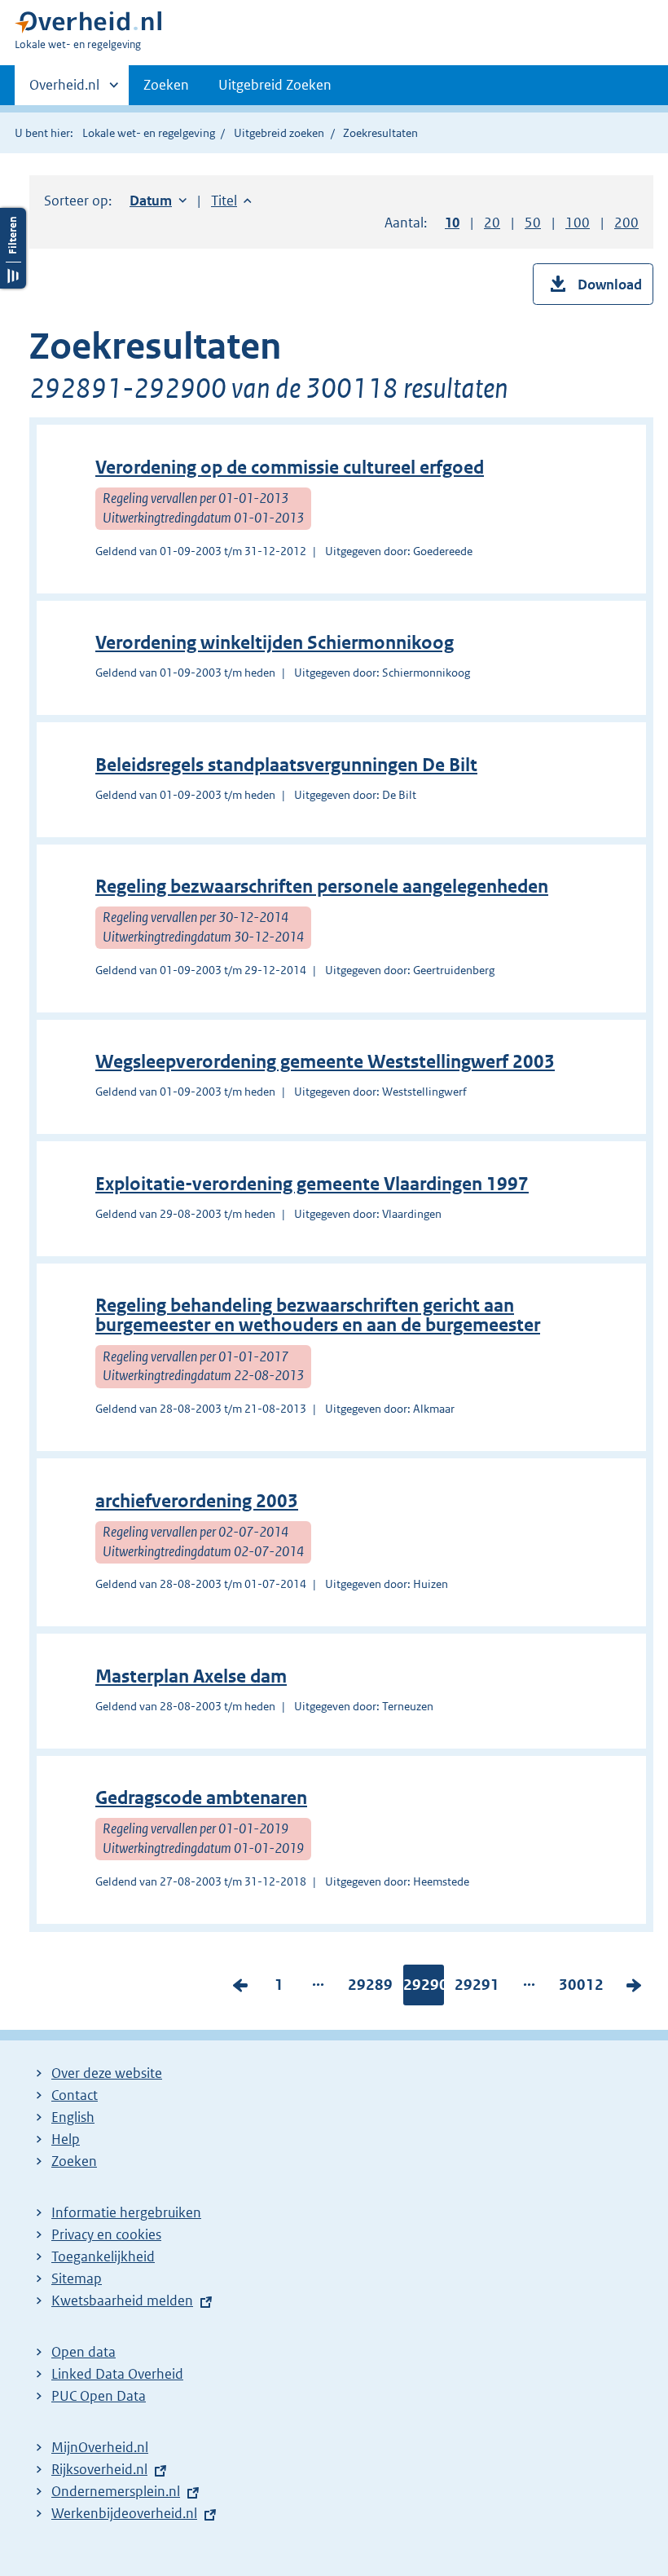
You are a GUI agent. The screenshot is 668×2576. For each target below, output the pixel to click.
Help (66, 2139)
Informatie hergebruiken (126, 2212)
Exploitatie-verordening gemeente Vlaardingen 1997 (312, 1184)
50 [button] (533, 223)
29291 (477, 1988)
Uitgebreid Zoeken (275, 85)
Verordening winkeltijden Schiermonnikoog (275, 643)
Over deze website (107, 2073)
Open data (83, 2352)
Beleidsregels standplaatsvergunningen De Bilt (286, 765)
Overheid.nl (64, 90)
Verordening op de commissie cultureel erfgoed (290, 468)
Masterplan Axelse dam (191, 1676)
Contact (75, 2095)
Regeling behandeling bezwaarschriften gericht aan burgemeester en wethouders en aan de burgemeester (318, 1315)
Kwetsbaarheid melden (122, 2300)
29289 (370, 1988)
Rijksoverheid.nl (99, 2469)
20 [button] (492, 223)
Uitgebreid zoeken (279, 133)
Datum (158, 201)
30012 (581, 1988)
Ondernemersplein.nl (116, 2491)
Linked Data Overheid (117, 2374)
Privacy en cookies (106, 2234)
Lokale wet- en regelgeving (149, 133)
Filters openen (13, 248)
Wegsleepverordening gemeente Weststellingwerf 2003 (325, 1062)
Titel (231, 201)
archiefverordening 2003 (197, 1501)
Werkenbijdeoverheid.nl (124, 2513)
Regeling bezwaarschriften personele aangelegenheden (322, 887)
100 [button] (578, 223)
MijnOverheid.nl (100, 2447)
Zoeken (166, 85)
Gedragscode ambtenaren (201, 1798)
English (73, 2117)
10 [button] (452, 223)
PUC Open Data (99, 2396)
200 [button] (626, 223)
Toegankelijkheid (103, 2256)
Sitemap (77, 2278)
